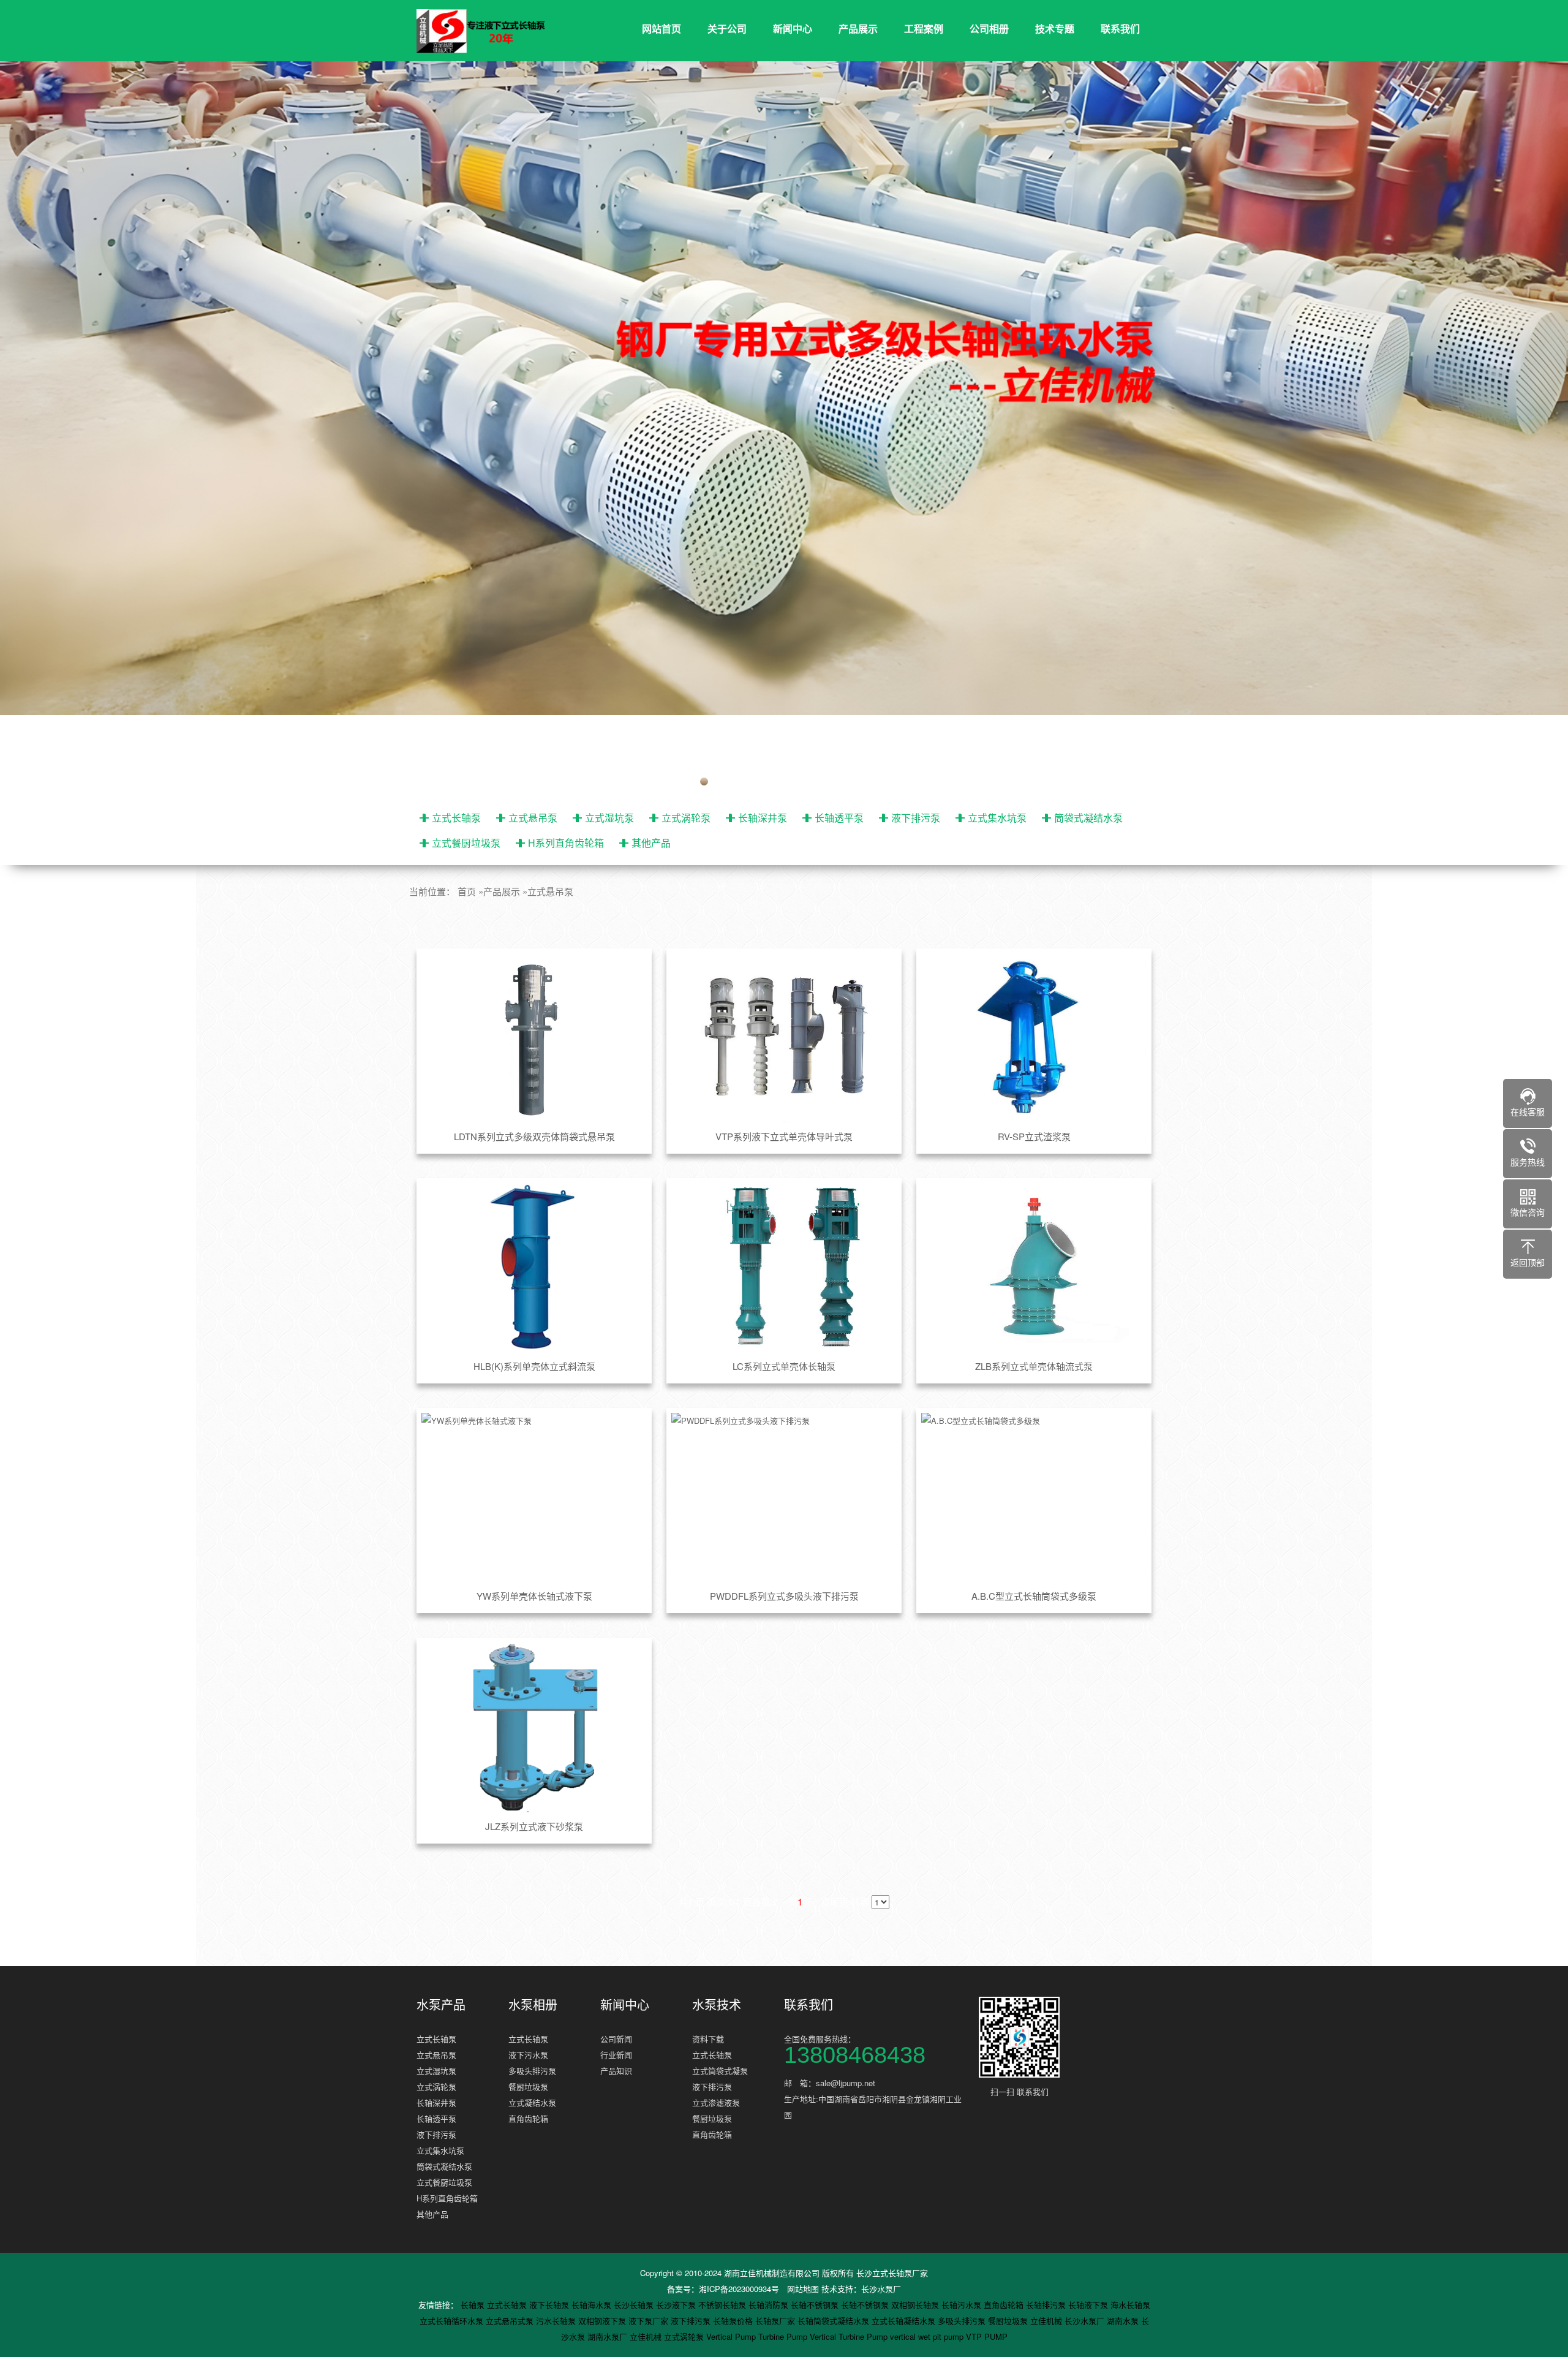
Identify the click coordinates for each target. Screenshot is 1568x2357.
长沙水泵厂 (881, 2289)
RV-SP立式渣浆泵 (1034, 1136)
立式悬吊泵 (533, 818)
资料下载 (708, 2039)
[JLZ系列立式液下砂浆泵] (534, 1727)
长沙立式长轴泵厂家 (892, 2273)
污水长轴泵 (557, 2321)
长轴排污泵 (1047, 2305)
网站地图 (803, 2289)
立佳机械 (1047, 2321)
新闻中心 (793, 28)
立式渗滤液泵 (716, 2102)
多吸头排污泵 (532, 2071)
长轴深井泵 (763, 818)
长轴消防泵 (770, 2305)
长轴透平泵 (839, 818)
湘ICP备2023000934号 (739, 2289)
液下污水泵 (528, 2055)
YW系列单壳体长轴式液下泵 (534, 1596)
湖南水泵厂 (609, 2336)
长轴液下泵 (1089, 2305)
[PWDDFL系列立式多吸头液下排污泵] (784, 1497)
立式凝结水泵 (532, 2102)
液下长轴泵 (550, 2305)
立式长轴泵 (456, 818)
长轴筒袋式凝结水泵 (835, 2321)
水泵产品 (441, 2005)
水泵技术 (717, 2005)
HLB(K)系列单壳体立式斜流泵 (534, 1366)
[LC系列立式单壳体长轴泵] (784, 1268)
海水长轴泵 (1130, 2305)
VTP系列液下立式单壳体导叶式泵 (784, 1136)
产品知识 (616, 2071)
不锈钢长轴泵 (723, 2305)
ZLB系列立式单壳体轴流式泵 (1034, 1366)
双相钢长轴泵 (916, 2305)
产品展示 (858, 28)
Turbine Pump (784, 2336)
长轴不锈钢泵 (816, 2305)
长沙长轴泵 (635, 2305)
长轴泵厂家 (776, 2321)
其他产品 (651, 843)
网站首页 (661, 28)
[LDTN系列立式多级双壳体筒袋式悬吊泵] (534, 1038)
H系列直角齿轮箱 (566, 843)
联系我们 (1120, 28)
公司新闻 (616, 2039)
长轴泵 (474, 2305)
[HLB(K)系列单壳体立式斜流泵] (534, 1268)
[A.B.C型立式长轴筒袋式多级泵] (1034, 1497)
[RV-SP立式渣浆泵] (1034, 1038)
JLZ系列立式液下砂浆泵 (534, 1826)
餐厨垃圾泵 (528, 2086)
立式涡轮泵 (686, 818)
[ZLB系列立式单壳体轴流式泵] (1034, 1268)
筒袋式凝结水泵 (1088, 818)
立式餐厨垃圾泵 (466, 843)
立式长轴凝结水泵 (905, 2321)
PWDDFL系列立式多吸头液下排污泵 (784, 1596)
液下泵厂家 (650, 2321)
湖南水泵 (1124, 2321)
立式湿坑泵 (609, 818)
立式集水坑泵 (997, 818)
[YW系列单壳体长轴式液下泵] (534, 1497)
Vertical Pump (732, 2336)
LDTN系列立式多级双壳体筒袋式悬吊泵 (534, 1136)
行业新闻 (616, 2055)
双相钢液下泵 (603, 2321)
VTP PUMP (987, 2336)
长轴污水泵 (963, 2305)
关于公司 (727, 28)
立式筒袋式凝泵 (720, 2071)
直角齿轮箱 (528, 2118)
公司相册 (989, 28)
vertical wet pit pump (928, 2336)
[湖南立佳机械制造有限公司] (490, 31)
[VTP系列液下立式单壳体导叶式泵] (784, 1038)
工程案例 (924, 28)
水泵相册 (533, 2005)
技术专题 (1055, 28)
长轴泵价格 (734, 2321)
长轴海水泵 (593, 2305)
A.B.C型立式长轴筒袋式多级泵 (1034, 1596)
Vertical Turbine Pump (850, 2336)
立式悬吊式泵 (511, 2321)
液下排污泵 (916, 818)
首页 (467, 891)
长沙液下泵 (677, 2305)
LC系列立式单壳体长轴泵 (784, 1366)
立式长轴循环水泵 (453, 2321)
